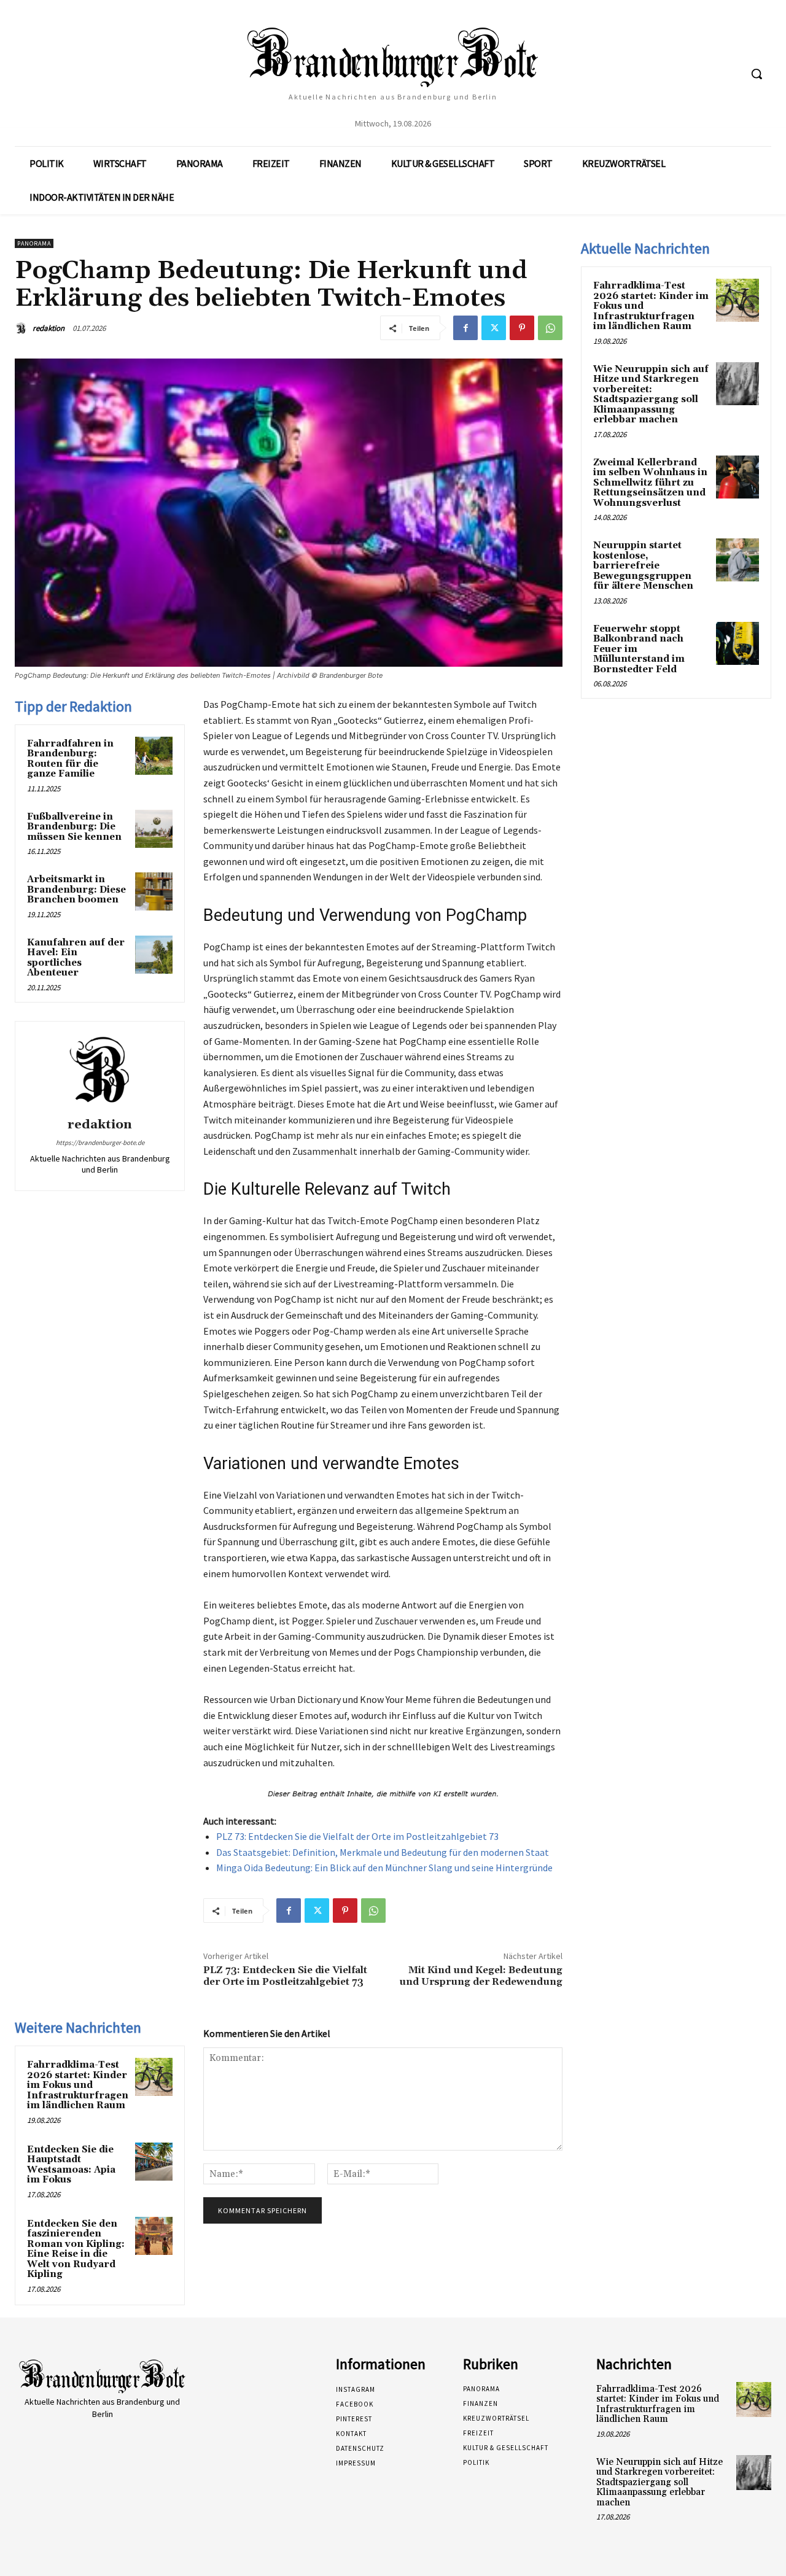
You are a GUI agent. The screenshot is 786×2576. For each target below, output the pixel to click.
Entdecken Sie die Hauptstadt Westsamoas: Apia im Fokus (71, 2165)
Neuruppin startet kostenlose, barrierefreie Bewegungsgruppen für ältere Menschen (643, 566)
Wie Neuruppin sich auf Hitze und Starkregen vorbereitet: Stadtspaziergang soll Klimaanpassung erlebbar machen (651, 395)
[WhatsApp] (550, 328)
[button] (757, 74)
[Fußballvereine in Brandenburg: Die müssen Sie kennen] (154, 829)
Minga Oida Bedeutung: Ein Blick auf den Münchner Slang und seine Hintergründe (384, 1868)
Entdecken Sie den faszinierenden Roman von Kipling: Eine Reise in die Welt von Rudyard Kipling (76, 2249)
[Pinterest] (522, 328)
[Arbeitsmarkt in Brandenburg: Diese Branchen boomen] (154, 891)
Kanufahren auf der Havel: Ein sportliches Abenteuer (76, 958)
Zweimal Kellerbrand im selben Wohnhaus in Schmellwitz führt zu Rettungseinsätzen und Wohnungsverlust (650, 483)
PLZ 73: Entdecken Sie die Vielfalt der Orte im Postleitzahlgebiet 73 (357, 1836)
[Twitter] (494, 328)
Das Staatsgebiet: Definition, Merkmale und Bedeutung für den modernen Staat (383, 1852)
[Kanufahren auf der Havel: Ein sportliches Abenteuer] (154, 955)
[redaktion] (23, 328)
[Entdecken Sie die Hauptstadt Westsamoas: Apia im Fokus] (154, 2162)
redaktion (49, 328)
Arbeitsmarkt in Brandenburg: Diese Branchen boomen (76, 890)
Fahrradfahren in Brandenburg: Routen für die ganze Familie (70, 759)
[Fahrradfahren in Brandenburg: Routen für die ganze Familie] (154, 756)
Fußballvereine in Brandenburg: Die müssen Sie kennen (74, 827)
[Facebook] (465, 328)
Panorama (34, 243)
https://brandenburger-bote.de (100, 1143)
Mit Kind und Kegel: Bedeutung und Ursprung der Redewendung (481, 1976)
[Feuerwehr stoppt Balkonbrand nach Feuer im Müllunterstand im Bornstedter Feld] (737, 643)
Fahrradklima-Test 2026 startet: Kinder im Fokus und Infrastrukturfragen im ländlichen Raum (78, 2085)
